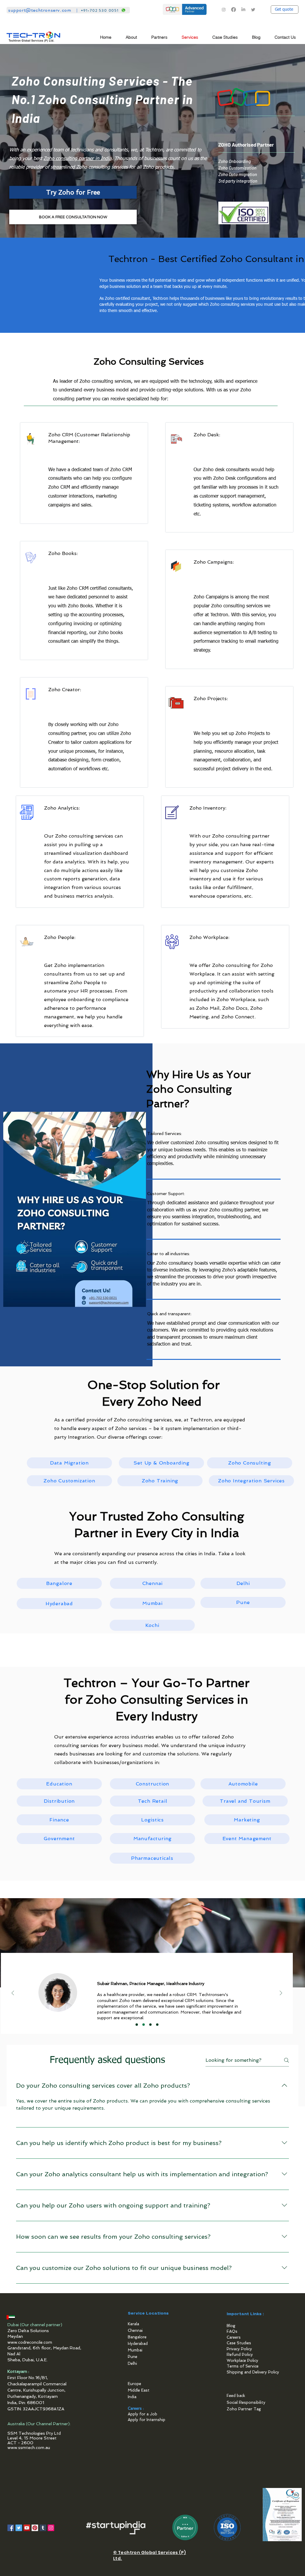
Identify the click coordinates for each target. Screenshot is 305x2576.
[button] (162, 37)
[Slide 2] (144, 2025)
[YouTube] (27, 2528)
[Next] (281, 1993)
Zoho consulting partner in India (77, 159)
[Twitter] (253, 10)
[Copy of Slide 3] (157, 2025)
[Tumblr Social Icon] (43, 2528)
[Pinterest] (35, 2528)
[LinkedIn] (243, 10)
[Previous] (13, 1993)
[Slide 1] (137, 2025)
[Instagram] (224, 10)
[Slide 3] (150, 2025)
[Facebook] (234, 10)
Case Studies (239, 2343)
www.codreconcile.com (30, 2342)
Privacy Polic (238, 2349)
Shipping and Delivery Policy (253, 2372)
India (132, 2397)
